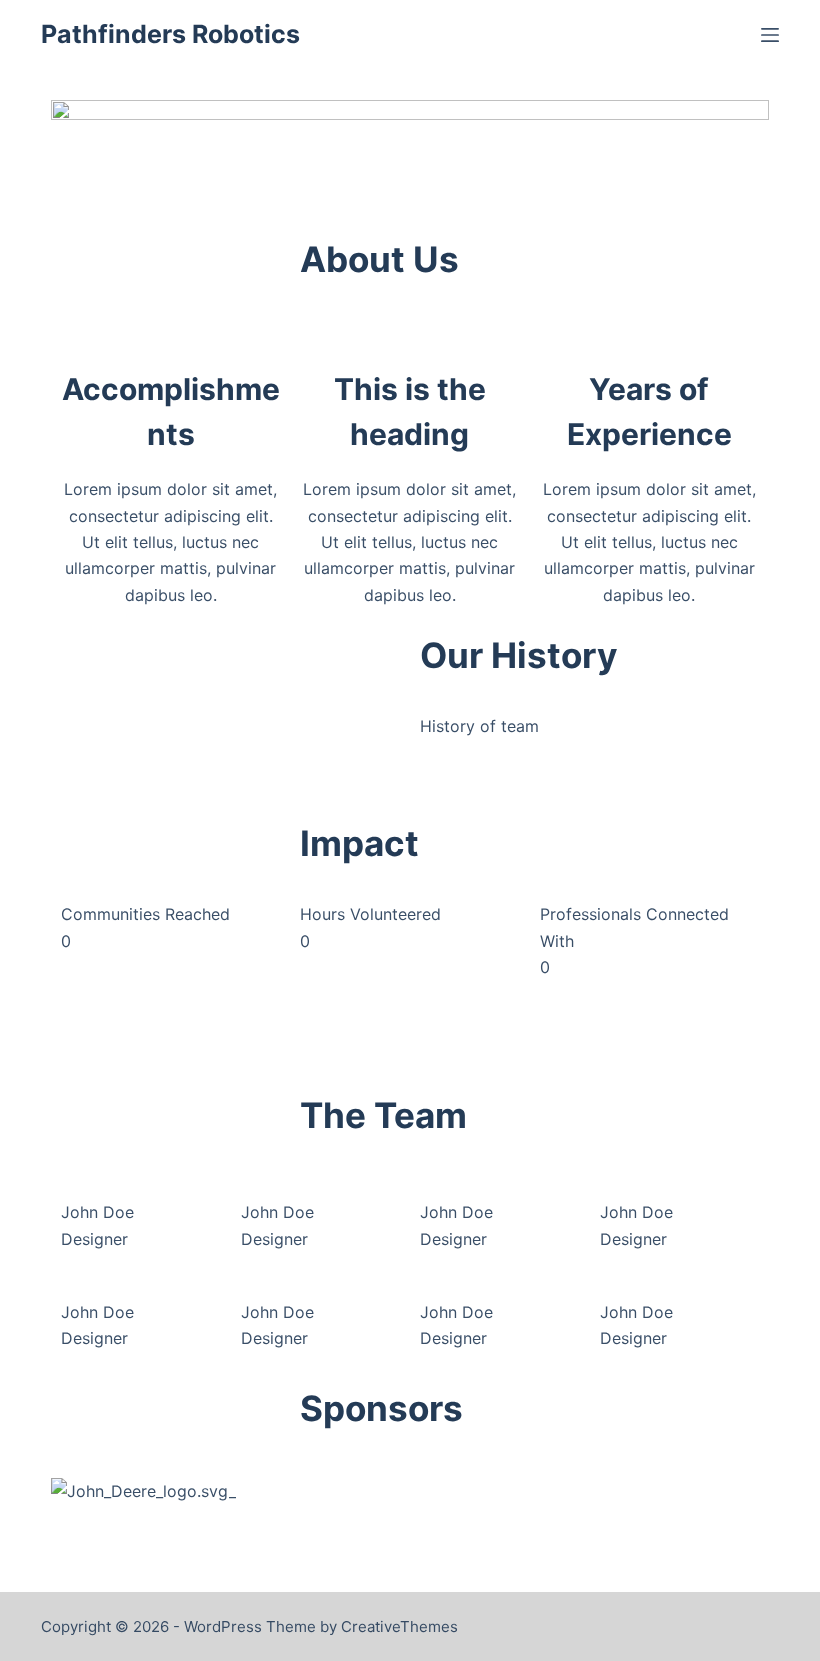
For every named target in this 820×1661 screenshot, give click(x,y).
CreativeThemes (399, 1626)
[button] (225, 757)
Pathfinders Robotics (170, 34)
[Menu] (770, 35)
